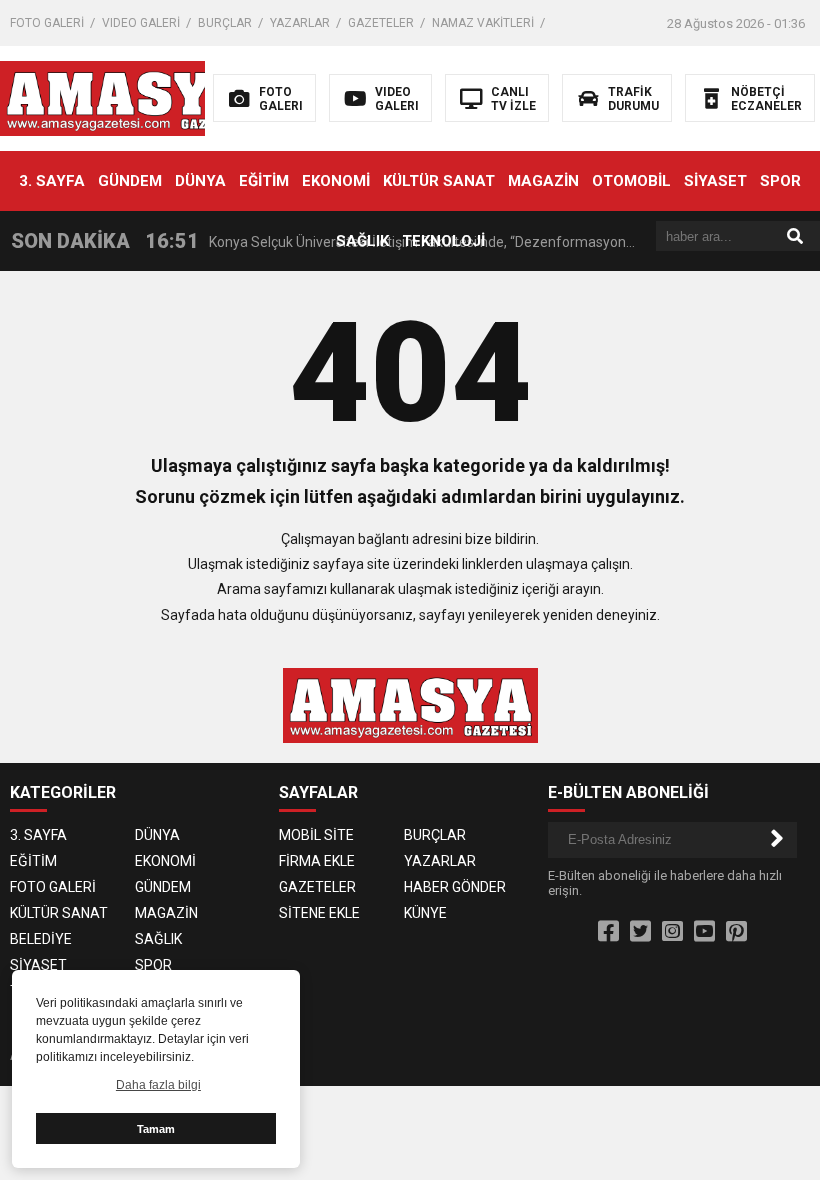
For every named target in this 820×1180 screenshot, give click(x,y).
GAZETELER (381, 23)
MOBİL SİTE (316, 835)
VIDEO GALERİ (141, 23)
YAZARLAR (300, 23)
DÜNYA (200, 181)
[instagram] (672, 932)
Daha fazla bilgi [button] (158, 1085)
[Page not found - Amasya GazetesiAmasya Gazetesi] (127, 97)
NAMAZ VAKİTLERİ (483, 23)
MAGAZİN (543, 181)
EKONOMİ (336, 181)
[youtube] (704, 932)
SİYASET (715, 181)
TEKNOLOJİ (443, 241)
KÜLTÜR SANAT (439, 181)
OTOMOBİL (631, 181)
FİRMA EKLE (317, 861)
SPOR (780, 181)
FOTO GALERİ (47, 23)
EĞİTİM (264, 181)
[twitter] (640, 932)
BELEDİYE (41, 939)
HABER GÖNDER (455, 887)
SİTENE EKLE (319, 913)
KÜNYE (425, 913)
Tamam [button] (156, 1129)
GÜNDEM (130, 181)
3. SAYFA (52, 181)
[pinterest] (736, 932)
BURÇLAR (225, 23)
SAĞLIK (362, 241)
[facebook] (608, 932)
